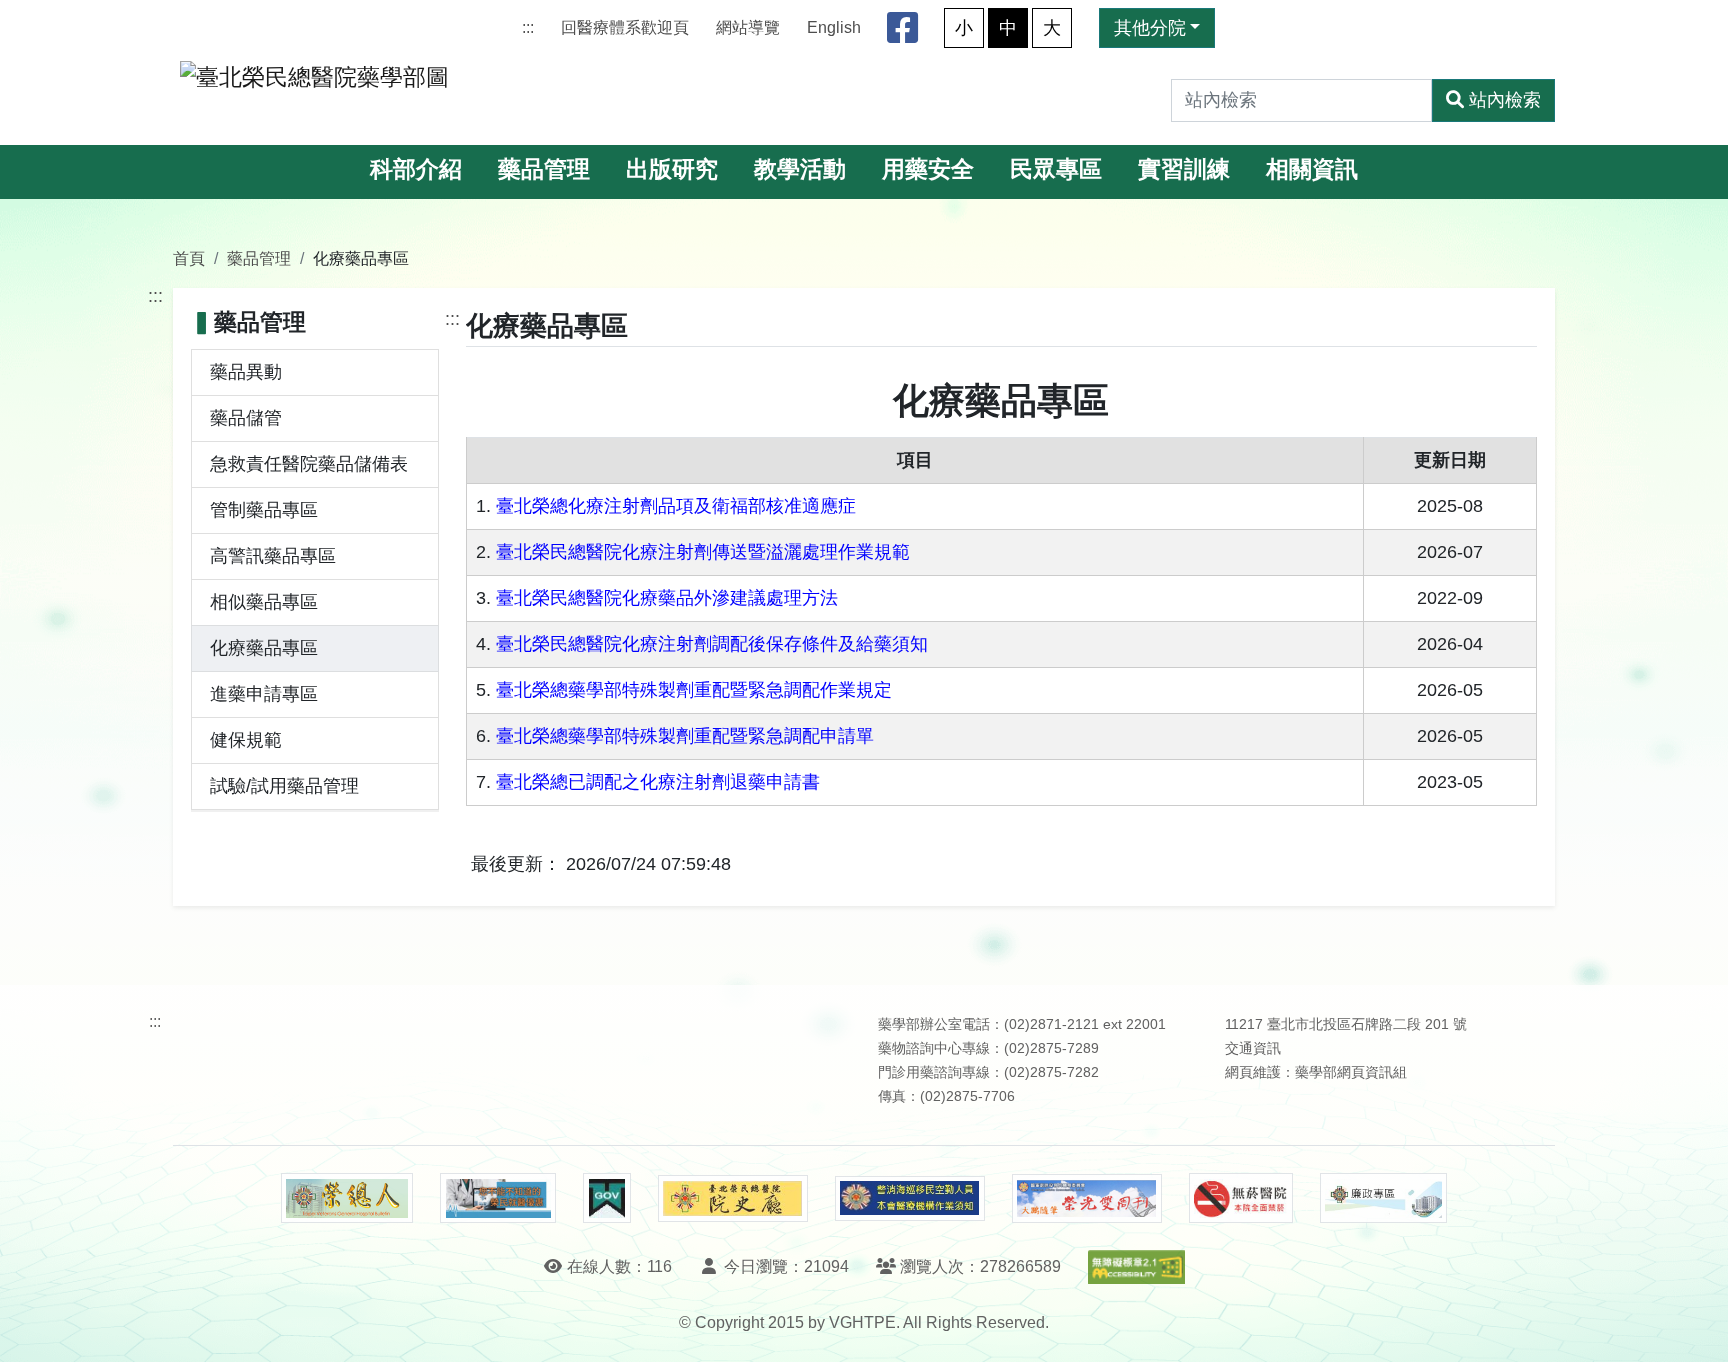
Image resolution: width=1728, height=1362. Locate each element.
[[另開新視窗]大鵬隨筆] (1087, 1198)
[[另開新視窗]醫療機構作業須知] (910, 1198)
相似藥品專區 (264, 602)
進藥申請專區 (264, 694)
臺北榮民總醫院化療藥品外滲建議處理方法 (667, 598)
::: (528, 27)
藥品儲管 (246, 418)
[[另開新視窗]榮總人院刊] (347, 1198)
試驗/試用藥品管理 (284, 786)
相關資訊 (1312, 169)
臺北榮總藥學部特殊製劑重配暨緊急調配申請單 (685, 736)
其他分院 (1150, 28)
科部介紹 (416, 169)
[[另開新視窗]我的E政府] (606, 1198)
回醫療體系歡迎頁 (625, 27)
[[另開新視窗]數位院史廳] (733, 1198)
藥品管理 (544, 169)
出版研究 (672, 169)
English (834, 27)
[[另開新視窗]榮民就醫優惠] (498, 1198)
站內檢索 (1505, 100)
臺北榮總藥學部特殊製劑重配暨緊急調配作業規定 (694, 690)
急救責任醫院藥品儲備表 (309, 464)
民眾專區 (1056, 169)
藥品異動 (246, 372)
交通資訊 (1253, 1048)
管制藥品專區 (264, 510)
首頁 (189, 258)
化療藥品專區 (264, 648)
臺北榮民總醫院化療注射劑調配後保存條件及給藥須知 (712, 644)
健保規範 (246, 740)
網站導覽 (748, 27)
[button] (1694, 1326)
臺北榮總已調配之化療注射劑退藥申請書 (658, 782)
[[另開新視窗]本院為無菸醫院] (1241, 1198)
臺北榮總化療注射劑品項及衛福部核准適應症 (676, 506)
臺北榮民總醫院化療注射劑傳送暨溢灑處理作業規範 (703, 552)
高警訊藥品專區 (273, 556)
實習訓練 (1184, 169)
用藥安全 (928, 169)
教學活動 (800, 169)
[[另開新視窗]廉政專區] (1383, 1198)
